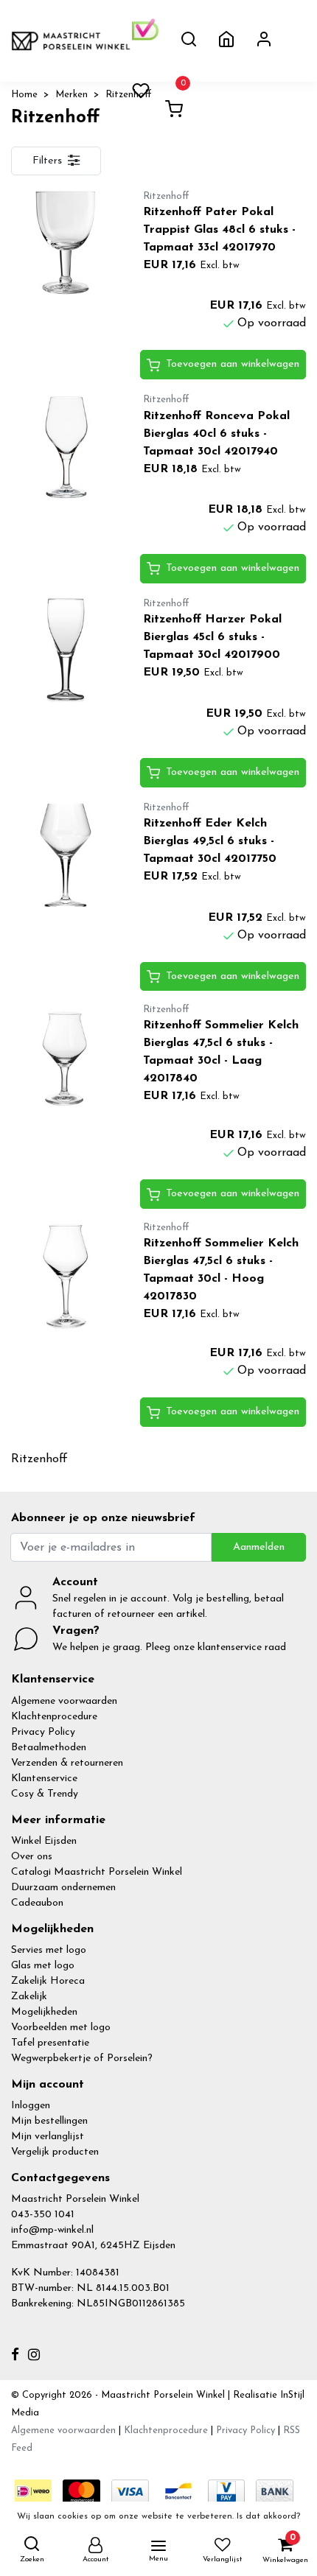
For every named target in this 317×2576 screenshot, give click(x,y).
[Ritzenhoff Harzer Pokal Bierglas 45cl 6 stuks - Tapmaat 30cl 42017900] (66, 650)
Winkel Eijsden (44, 1841)
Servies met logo (49, 1950)
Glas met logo (43, 1966)
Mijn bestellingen (49, 2121)
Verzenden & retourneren (67, 1763)
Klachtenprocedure (54, 1717)
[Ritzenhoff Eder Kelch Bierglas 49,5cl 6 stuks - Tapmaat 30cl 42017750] (66, 854)
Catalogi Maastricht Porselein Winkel (97, 1872)
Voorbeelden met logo (61, 2028)
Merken (72, 95)
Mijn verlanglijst (48, 2137)
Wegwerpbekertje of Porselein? (82, 2059)
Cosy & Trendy (45, 1794)
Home (24, 95)
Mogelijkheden (44, 2012)
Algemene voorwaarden (64, 1701)
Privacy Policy (43, 1732)
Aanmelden (259, 1547)
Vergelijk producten (55, 2152)
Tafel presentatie (50, 2043)
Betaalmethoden (49, 1748)
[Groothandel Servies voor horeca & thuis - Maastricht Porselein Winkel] (72, 41)
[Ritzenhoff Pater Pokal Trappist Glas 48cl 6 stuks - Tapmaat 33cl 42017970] (66, 242)
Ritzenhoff (129, 95)
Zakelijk (29, 1997)
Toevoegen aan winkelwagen (233, 364)
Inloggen (31, 2106)
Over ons (32, 1857)
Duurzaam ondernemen (63, 1888)
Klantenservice (44, 1779)
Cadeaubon (37, 1903)
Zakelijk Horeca (48, 1981)
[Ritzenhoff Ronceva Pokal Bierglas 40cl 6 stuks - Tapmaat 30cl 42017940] (66, 446)
